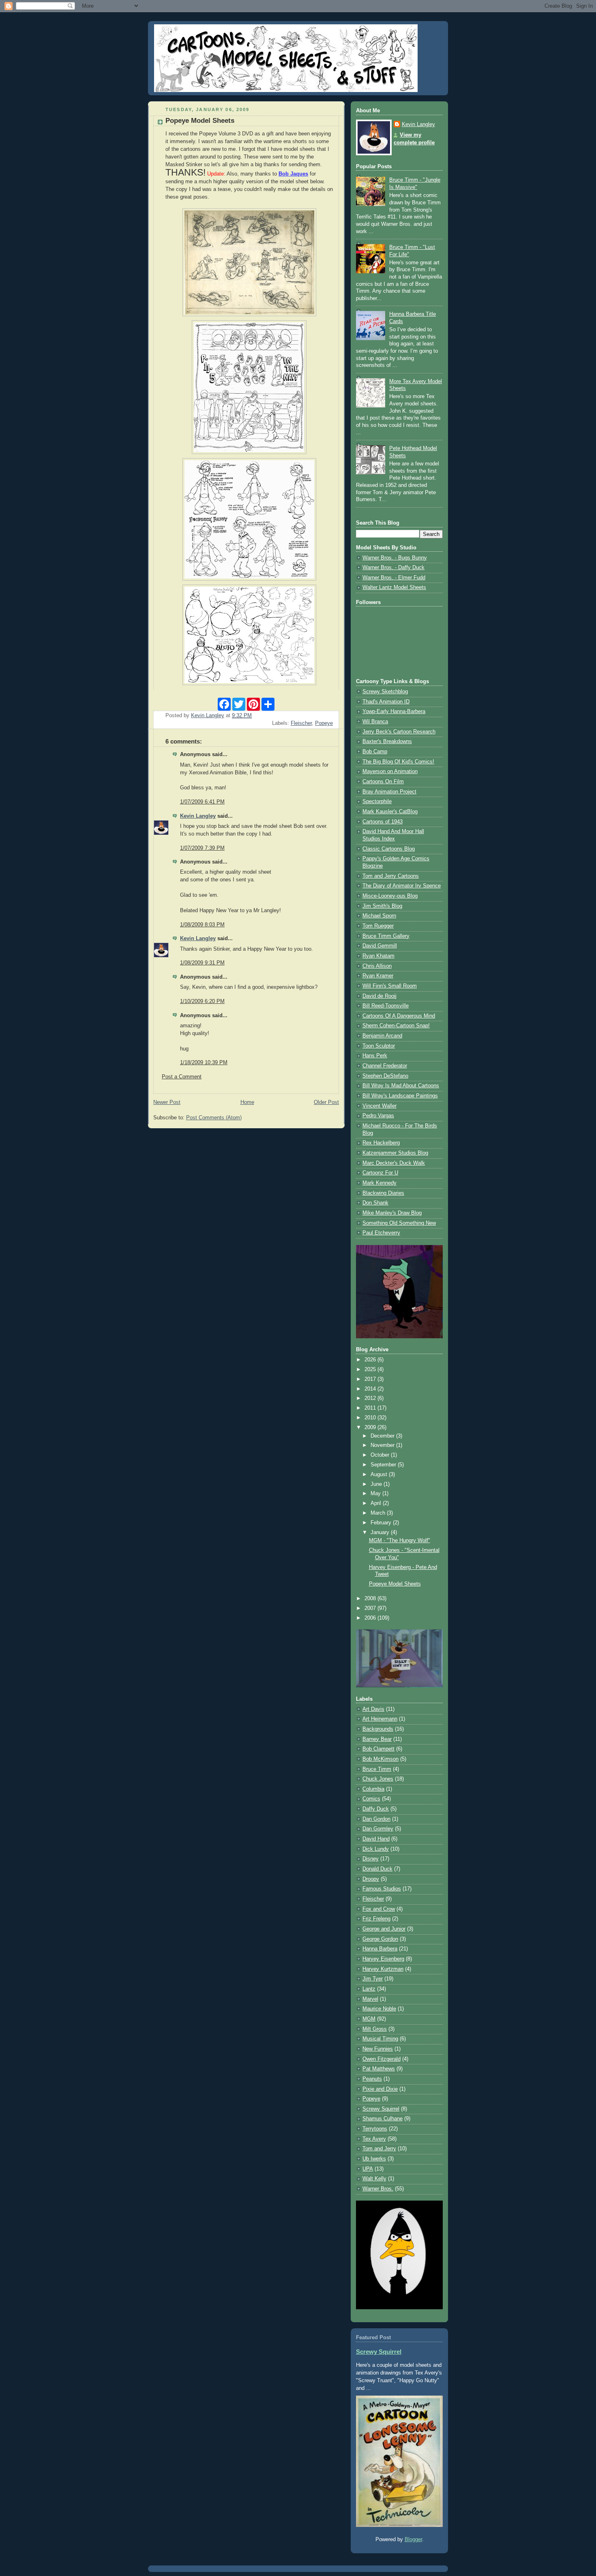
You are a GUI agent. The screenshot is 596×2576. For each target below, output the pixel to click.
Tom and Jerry (379, 2149)
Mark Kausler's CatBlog (390, 812)
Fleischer (301, 723)
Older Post (326, 1102)
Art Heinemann (380, 1719)
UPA (368, 2169)
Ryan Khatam (378, 956)
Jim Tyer (373, 1979)
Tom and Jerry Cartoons (391, 876)
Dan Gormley (378, 1829)
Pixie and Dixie (380, 2089)
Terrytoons (375, 2129)
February (382, 1523)
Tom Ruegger (378, 926)
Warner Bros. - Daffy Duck (393, 568)
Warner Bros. (378, 2189)
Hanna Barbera (380, 1949)
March (379, 1513)
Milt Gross (375, 2029)
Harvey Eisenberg (383, 1959)
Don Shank (375, 1203)
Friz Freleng (376, 1919)
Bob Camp (375, 752)
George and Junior (384, 1929)
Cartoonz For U (380, 1173)
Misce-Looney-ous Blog (390, 896)
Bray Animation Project (389, 792)
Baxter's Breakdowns (387, 742)
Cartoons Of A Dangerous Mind (399, 1016)
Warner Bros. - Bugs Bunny (395, 558)
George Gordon (380, 1939)
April (377, 1503)
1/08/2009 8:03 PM (202, 925)
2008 (371, 1599)
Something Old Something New (399, 1223)
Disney (371, 1859)
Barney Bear (377, 1739)
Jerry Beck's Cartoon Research (399, 732)
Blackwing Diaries (383, 1193)
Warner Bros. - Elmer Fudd (394, 578)
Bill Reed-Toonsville (386, 1006)
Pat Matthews (379, 2069)
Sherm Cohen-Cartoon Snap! (396, 1026)
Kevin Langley (198, 816)
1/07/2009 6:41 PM (202, 802)
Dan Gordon (376, 1819)
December (383, 1436)
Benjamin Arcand (382, 1036)
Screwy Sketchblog (385, 692)
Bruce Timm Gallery (386, 936)
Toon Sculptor (379, 1046)
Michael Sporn (379, 916)
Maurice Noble (379, 2009)
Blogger (413, 2540)
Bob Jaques (293, 174)
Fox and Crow (379, 1909)
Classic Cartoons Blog (389, 849)
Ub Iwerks (374, 2159)
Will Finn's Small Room (390, 986)
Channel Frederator (385, 1066)
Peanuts (372, 2079)
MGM (369, 2019)
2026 (371, 1360)
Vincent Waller (379, 1106)
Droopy (371, 1879)
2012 (371, 1398)
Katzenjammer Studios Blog (395, 1153)
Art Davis (373, 1709)
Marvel (370, 1999)
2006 (371, 1618)
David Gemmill (380, 946)
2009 (371, 1427)
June (377, 1484)
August (380, 1474)
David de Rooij (379, 996)
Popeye (324, 723)
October (381, 1455)
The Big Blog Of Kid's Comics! (398, 762)
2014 (371, 1389)
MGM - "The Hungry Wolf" (400, 1541)
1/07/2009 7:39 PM (202, 848)
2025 (371, 1369)
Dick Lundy (376, 1849)
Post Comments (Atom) (214, 1118)
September (384, 1465)
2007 (371, 1608)
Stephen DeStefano (385, 1076)
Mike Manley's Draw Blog (392, 1213)
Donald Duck (377, 1869)
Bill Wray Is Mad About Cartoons (401, 1086)
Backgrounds (378, 1729)
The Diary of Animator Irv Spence (402, 886)
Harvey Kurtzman (383, 1969)
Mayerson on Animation (390, 772)
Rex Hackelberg (381, 1143)
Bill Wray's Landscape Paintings (400, 1096)
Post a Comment (182, 1077)
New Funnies (378, 2049)
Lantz (369, 1989)
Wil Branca (375, 722)
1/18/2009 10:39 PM (204, 1063)
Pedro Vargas (378, 1116)
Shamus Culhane (383, 2119)
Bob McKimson (381, 1759)
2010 (371, 1418)
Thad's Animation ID (386, 702)
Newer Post (167, 1102)
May (376, 1494)
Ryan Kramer (378, 976)
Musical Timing (380, 2039)
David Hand (376, 1839)
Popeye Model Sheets (395, 1584)
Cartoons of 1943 (383, 822)
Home (247, 1102)
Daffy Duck (376, 1809)
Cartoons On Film (383, 782)
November (383, 1445)
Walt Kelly (374, 2179)
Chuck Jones (378, 1779)
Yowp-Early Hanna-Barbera (394, 712)
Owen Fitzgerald (382, 2059)
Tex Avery (374, 2139)
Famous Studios (382, 1889)
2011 (371, 1408)
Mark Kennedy (379, 1183)
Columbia (373, 1789)
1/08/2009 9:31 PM (202, 963)
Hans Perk (375, 1056)
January (381, 1532)
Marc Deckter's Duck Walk (394, 1163)
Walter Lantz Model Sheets (394, 587)
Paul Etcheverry (381, 1233)
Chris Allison (377, 966)
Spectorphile (377, 802)
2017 (371, 1379)
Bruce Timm (377, 1769)
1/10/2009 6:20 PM (202, 1001)
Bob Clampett (378, 1749)
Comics (371, 1799)
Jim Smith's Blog (382, 906)
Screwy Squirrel (381, 2109)
